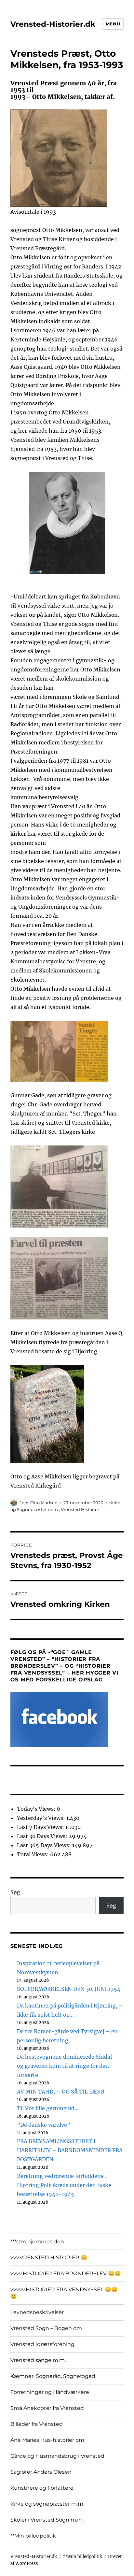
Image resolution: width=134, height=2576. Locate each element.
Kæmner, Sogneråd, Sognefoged (53, 2376)
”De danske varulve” (44, 2125)
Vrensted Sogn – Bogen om (46, 2328)
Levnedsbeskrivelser (37, 2312)
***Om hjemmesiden (37, 2242)
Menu (113, 24)
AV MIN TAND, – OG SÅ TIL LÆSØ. (61, 2092)
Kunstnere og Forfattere (42, 2488)
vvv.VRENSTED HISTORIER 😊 (49, 2258)
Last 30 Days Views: (43, 1836)
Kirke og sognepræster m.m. (47, 2504)
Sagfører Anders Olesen (41, 2472)
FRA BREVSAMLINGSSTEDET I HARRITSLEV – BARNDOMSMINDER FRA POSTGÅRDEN (70, 2150)
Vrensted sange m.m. (38, 2360)
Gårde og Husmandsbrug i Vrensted (57, 2456)
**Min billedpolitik (33, 2536)
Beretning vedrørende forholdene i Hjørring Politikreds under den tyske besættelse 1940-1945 (64, 2185)
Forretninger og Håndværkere (50, 2392)
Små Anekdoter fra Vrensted (47, 2408)
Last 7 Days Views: (41, 1827)
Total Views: (33, 1854)
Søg (15, 1892)
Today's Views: (37, 1809)
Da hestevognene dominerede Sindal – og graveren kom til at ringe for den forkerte (67, 2066)
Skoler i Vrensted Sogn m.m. (47, 2520)
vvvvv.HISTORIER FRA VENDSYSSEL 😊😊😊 (64, 2293)
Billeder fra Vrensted (37, 2424)
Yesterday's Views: (42, 1818)
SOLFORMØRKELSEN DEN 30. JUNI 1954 (69, 1989)
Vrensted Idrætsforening (42, 2344)
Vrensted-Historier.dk (53, 24)
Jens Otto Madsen (39, 1503)
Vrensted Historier (80, 1509)
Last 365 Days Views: (45, 1845)
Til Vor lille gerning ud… (48, 2108)
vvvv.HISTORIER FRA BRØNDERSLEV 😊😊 (66, 2274)
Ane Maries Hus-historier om (47, 2440)
